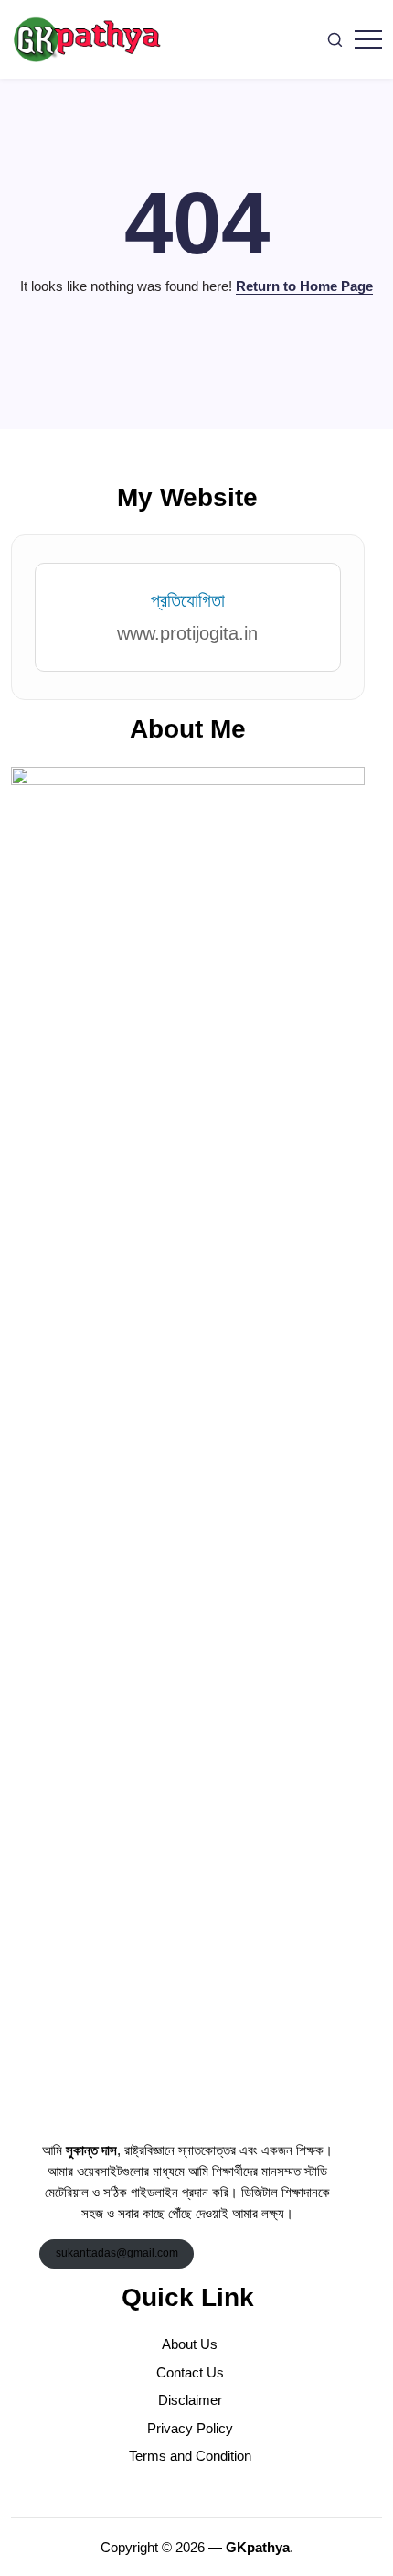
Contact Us (190, 2372)
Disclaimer (190, 2400)
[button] (335, 40)
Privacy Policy (190, 2428)
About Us (190, 2344)
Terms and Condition (190, 2456)
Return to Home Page (304, 286)
